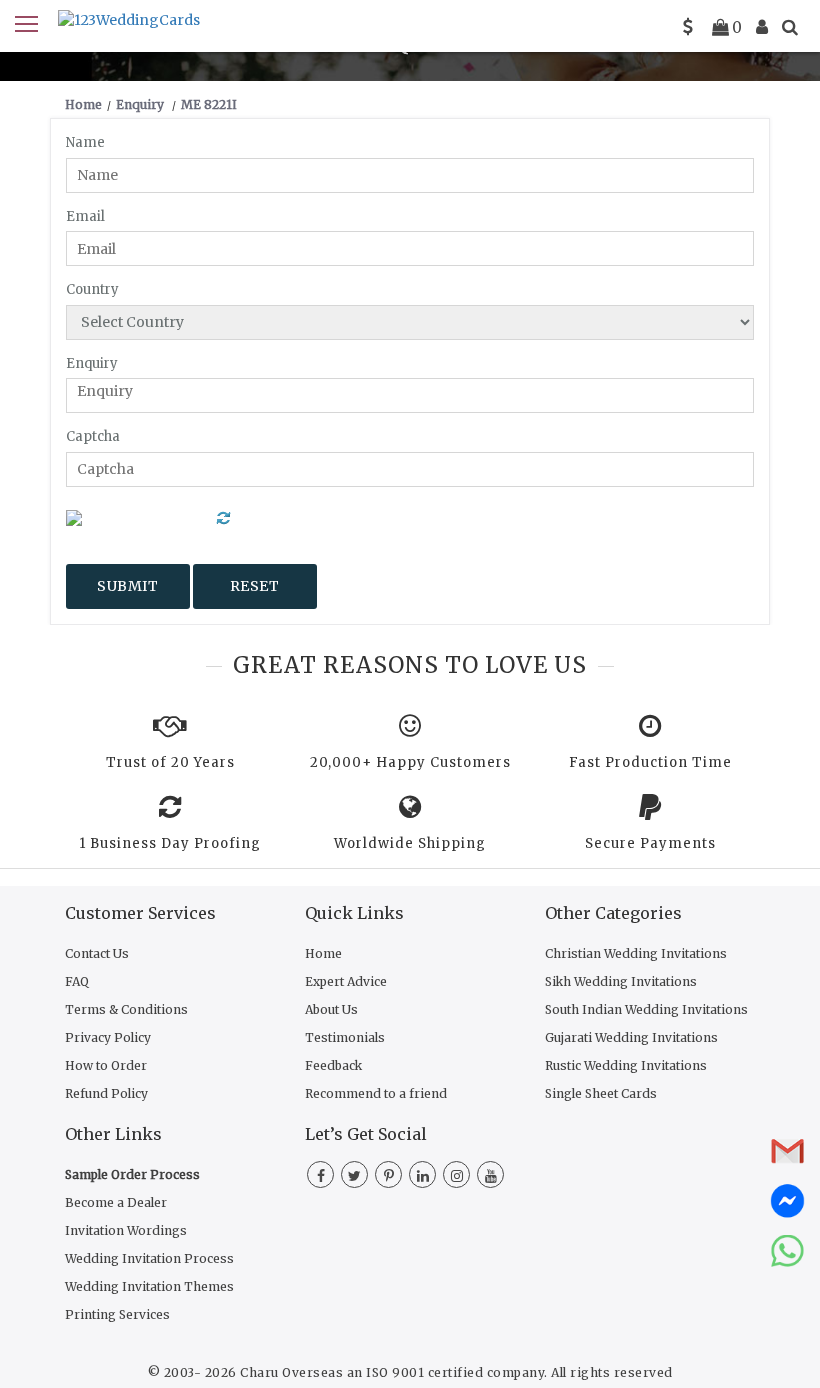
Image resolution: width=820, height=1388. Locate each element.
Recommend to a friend (376, 1093)
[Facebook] (320, 1176)
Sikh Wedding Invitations (621, 981)
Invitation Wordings (126, 1230)
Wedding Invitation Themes (149, 1286)
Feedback (333, 1065)
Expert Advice (346, 981)
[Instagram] (456, 1176)
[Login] (762, 27)
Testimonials (345, 1037)
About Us (331, 1009)
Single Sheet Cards (601, 1093)
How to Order (106, 1065)
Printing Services (117, 1314)
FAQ (77, 981)
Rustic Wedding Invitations (626, 1065)
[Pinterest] (388, 1176)
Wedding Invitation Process (149, 1258)
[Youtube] (490, 1176)
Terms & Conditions (126, 1009)
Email (85, 216)
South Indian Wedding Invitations (646, 1009)
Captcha (93, 436)
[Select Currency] (688, 27)
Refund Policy (106, 1093)
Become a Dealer (116, 1202)
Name (85, 142)
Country (92, 289)
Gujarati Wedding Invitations (631, 1037)
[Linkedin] (422, 1176)
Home (323, 953)
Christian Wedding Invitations (636, 953)
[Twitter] (354, 1176)
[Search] (790, 27)
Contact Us (97, 953)
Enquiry (92, 363)
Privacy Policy (108, 1037)
